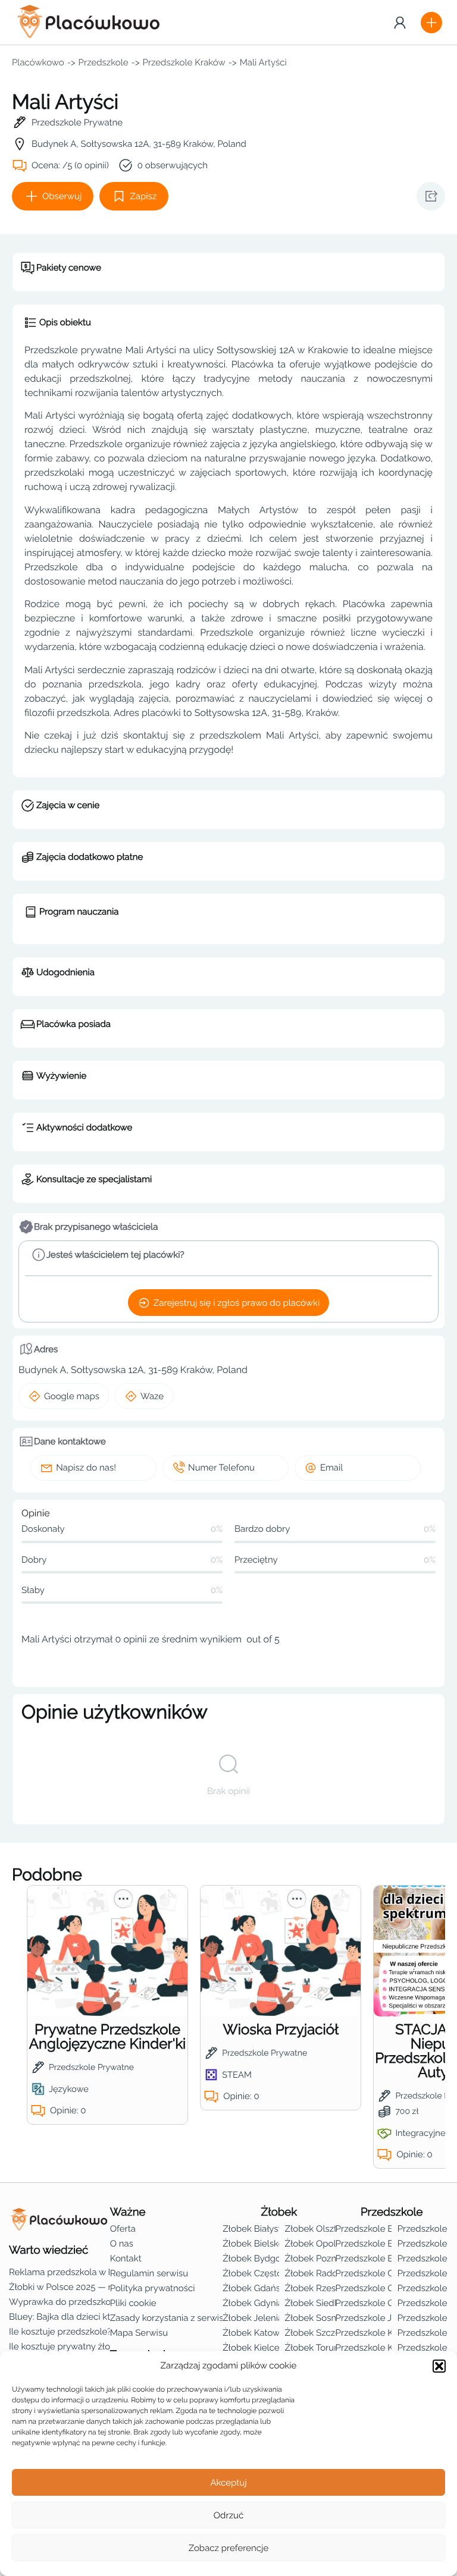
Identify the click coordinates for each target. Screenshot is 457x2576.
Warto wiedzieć (48, 2250)
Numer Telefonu (221, 1468)
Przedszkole (104, 62)
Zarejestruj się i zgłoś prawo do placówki (237, 1303)
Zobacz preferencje (229, 2548)
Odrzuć (228, 2515)
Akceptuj (228, 2483)
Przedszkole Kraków (184, 62)
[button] (439, 2366)
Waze (152, 1396)
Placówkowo (38, 62)
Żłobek (279, 2212)
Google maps (72, 1396)
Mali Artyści (263, 62)
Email (331, 1468)
